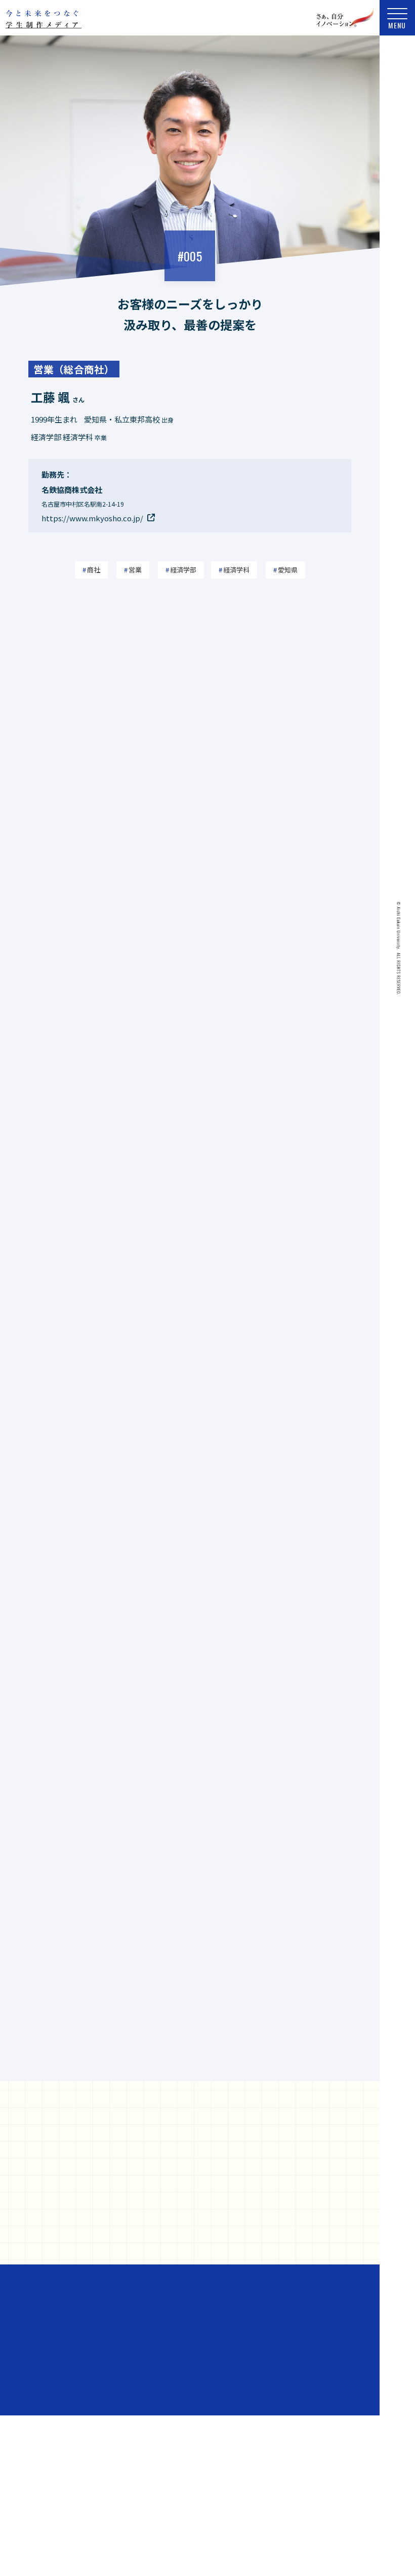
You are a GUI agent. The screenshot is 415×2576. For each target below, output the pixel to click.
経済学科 (236, 570)
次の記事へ (308, 2066)
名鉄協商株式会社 (117, 2401)
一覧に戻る (190, 2069)
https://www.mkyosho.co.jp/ (92, 518)
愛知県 (288, 570)
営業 (135, 570)
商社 (94, 570)
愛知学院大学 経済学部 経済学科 (230, 2401)
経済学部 (183, 570)
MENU (397, 25)
